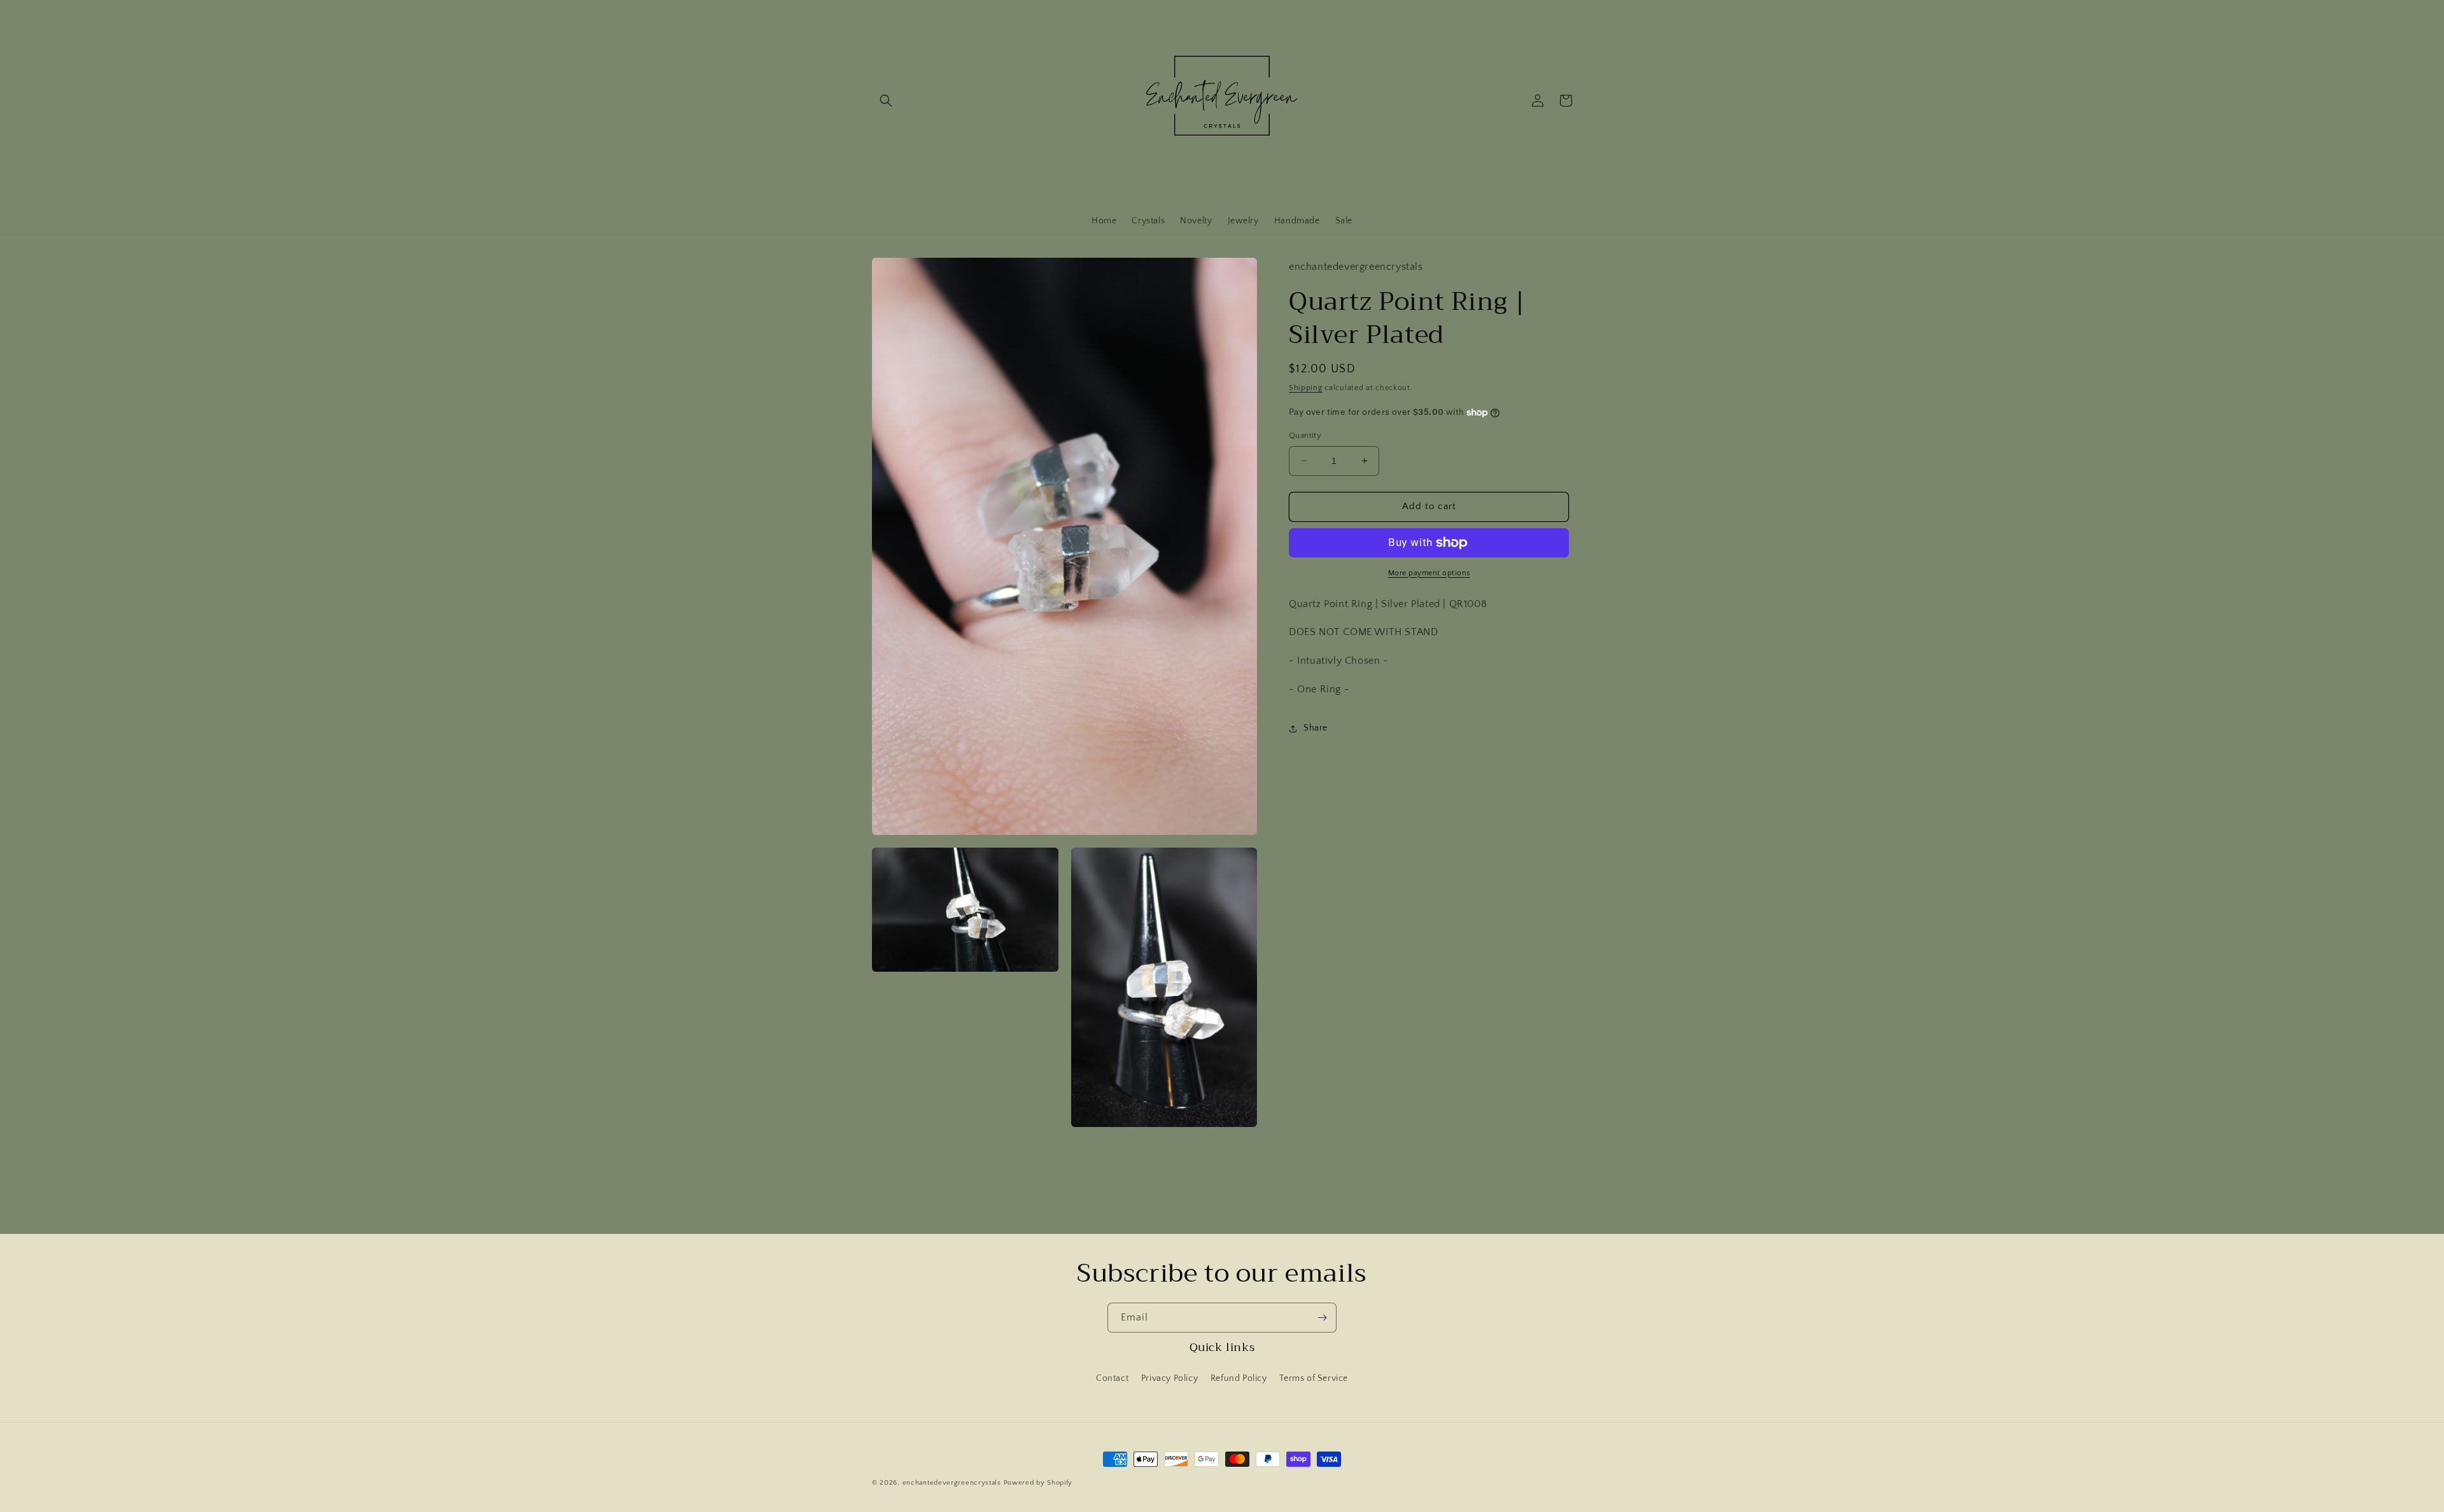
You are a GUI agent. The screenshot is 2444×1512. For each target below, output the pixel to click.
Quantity (1305, 435)
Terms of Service (1314, 1378)
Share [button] (1316, 728)
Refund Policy (1239, 1378)
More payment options (1429, 573)
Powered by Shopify (1038, 1483)
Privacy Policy (1169, 1378)
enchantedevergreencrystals (952, 1483)
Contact (1112, 1378)
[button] (886, 101)
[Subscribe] (1322, 1318)
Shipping (1306, 388)
